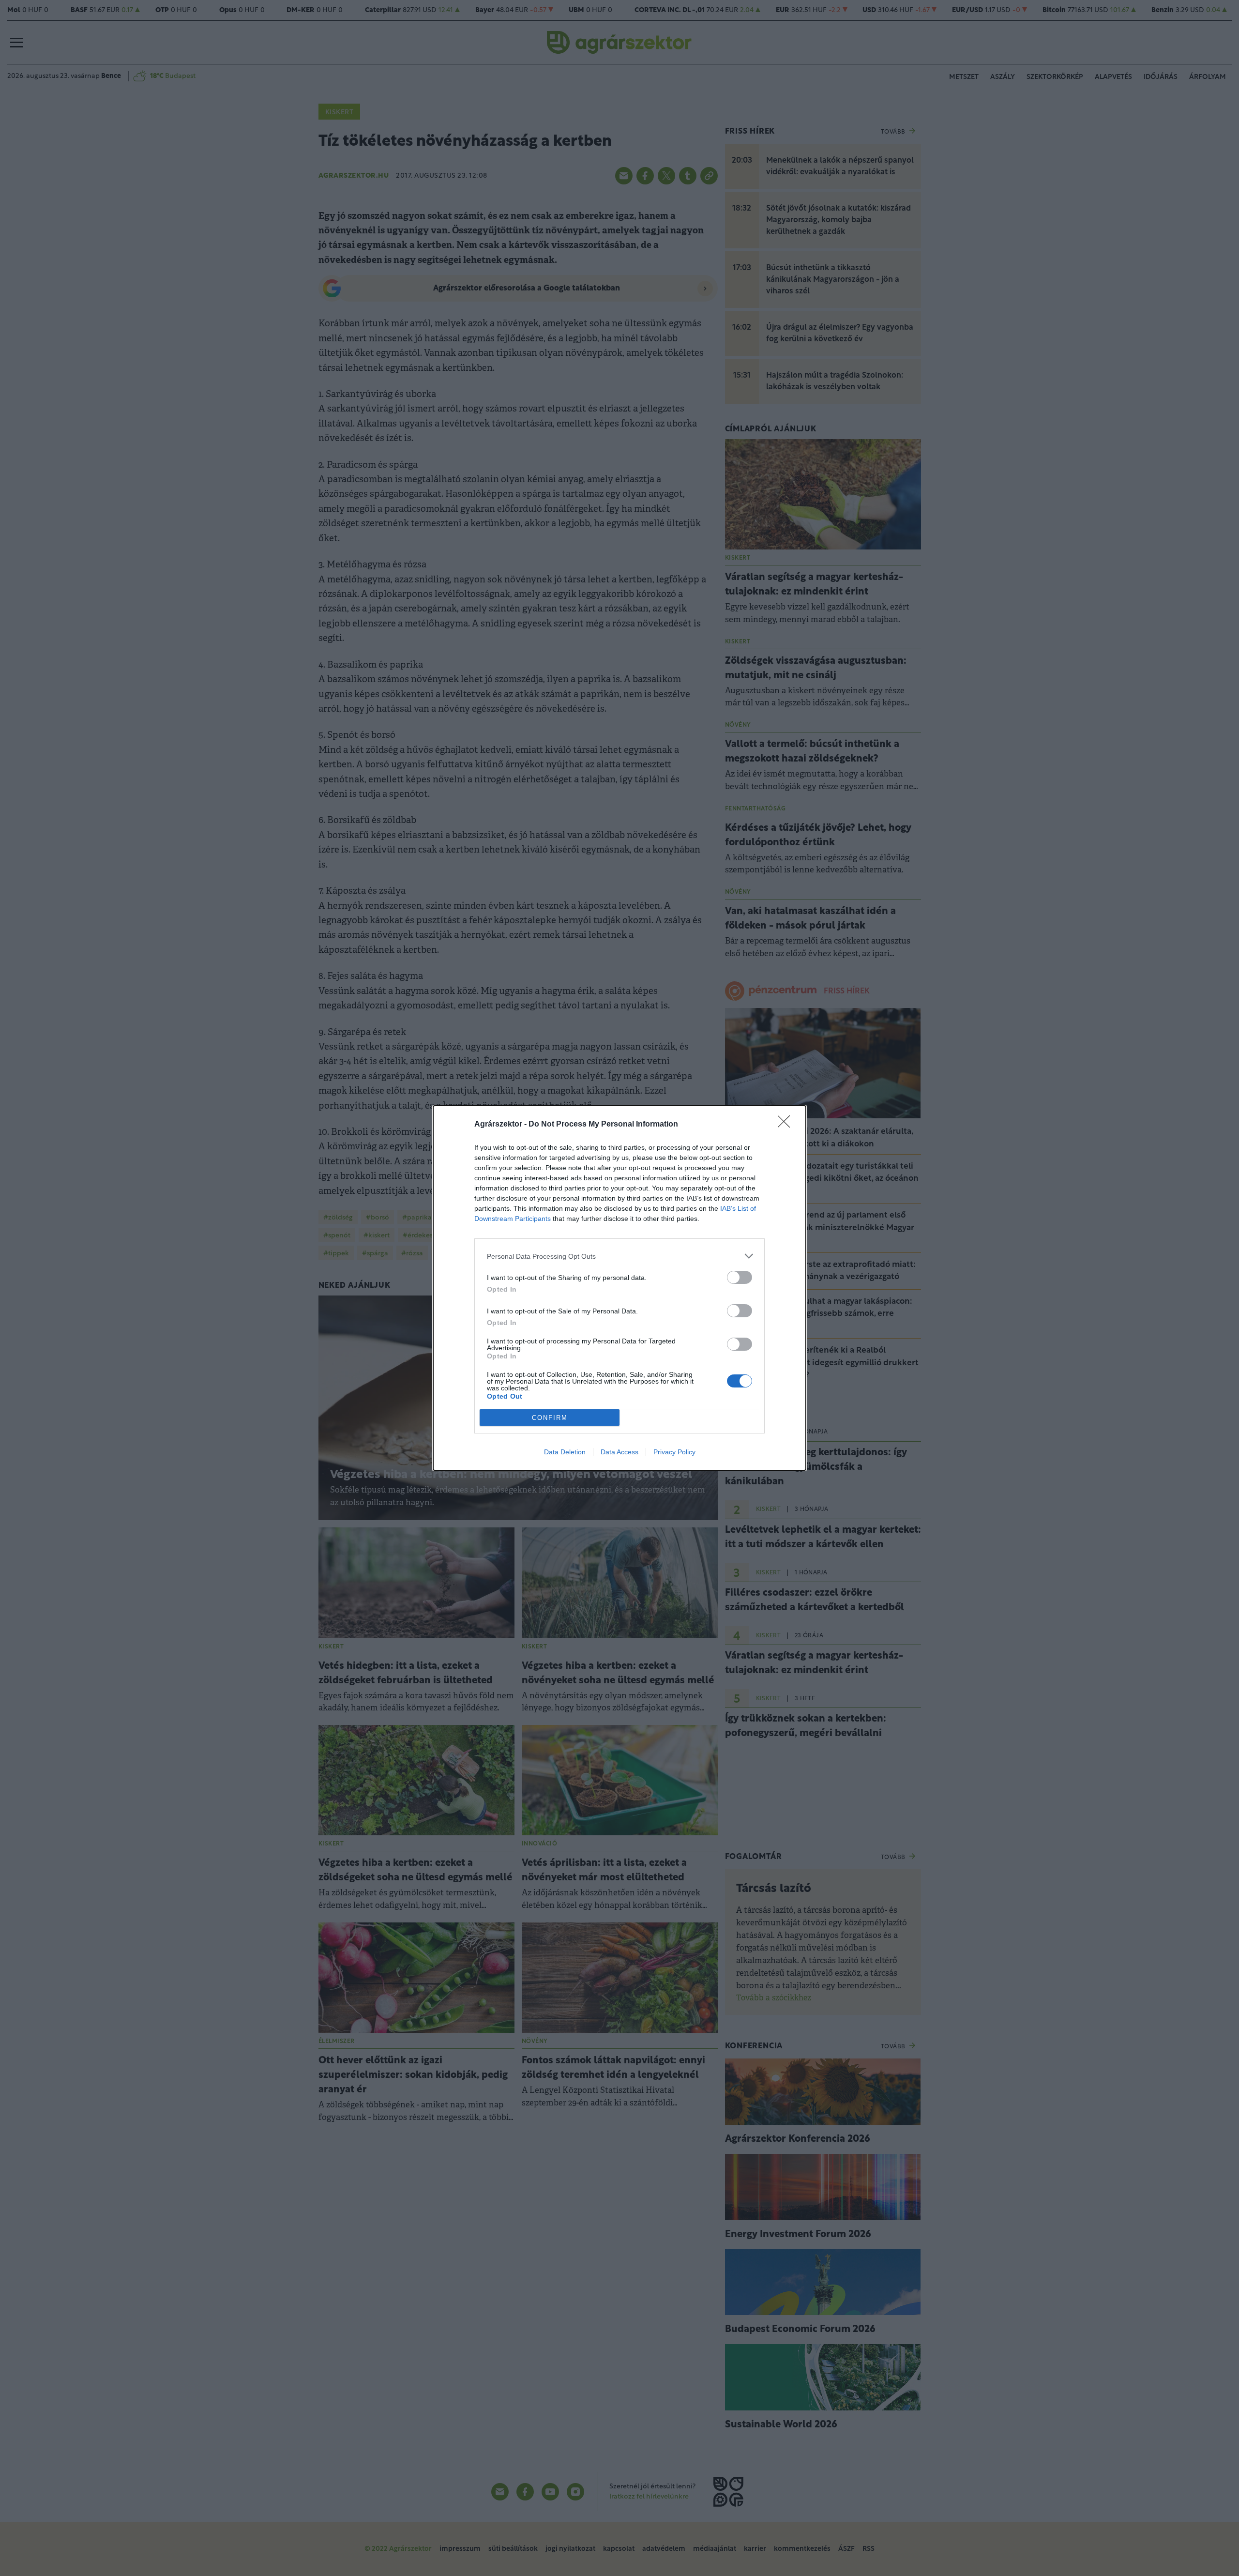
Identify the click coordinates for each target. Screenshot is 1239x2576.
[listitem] (619, 1256)
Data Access (619, 1452)
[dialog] (619, 1288)
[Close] (787, 1125)
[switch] (740, 1277)
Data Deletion (565, 1452)
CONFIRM (550, 1418)
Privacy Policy (674, 1452)
